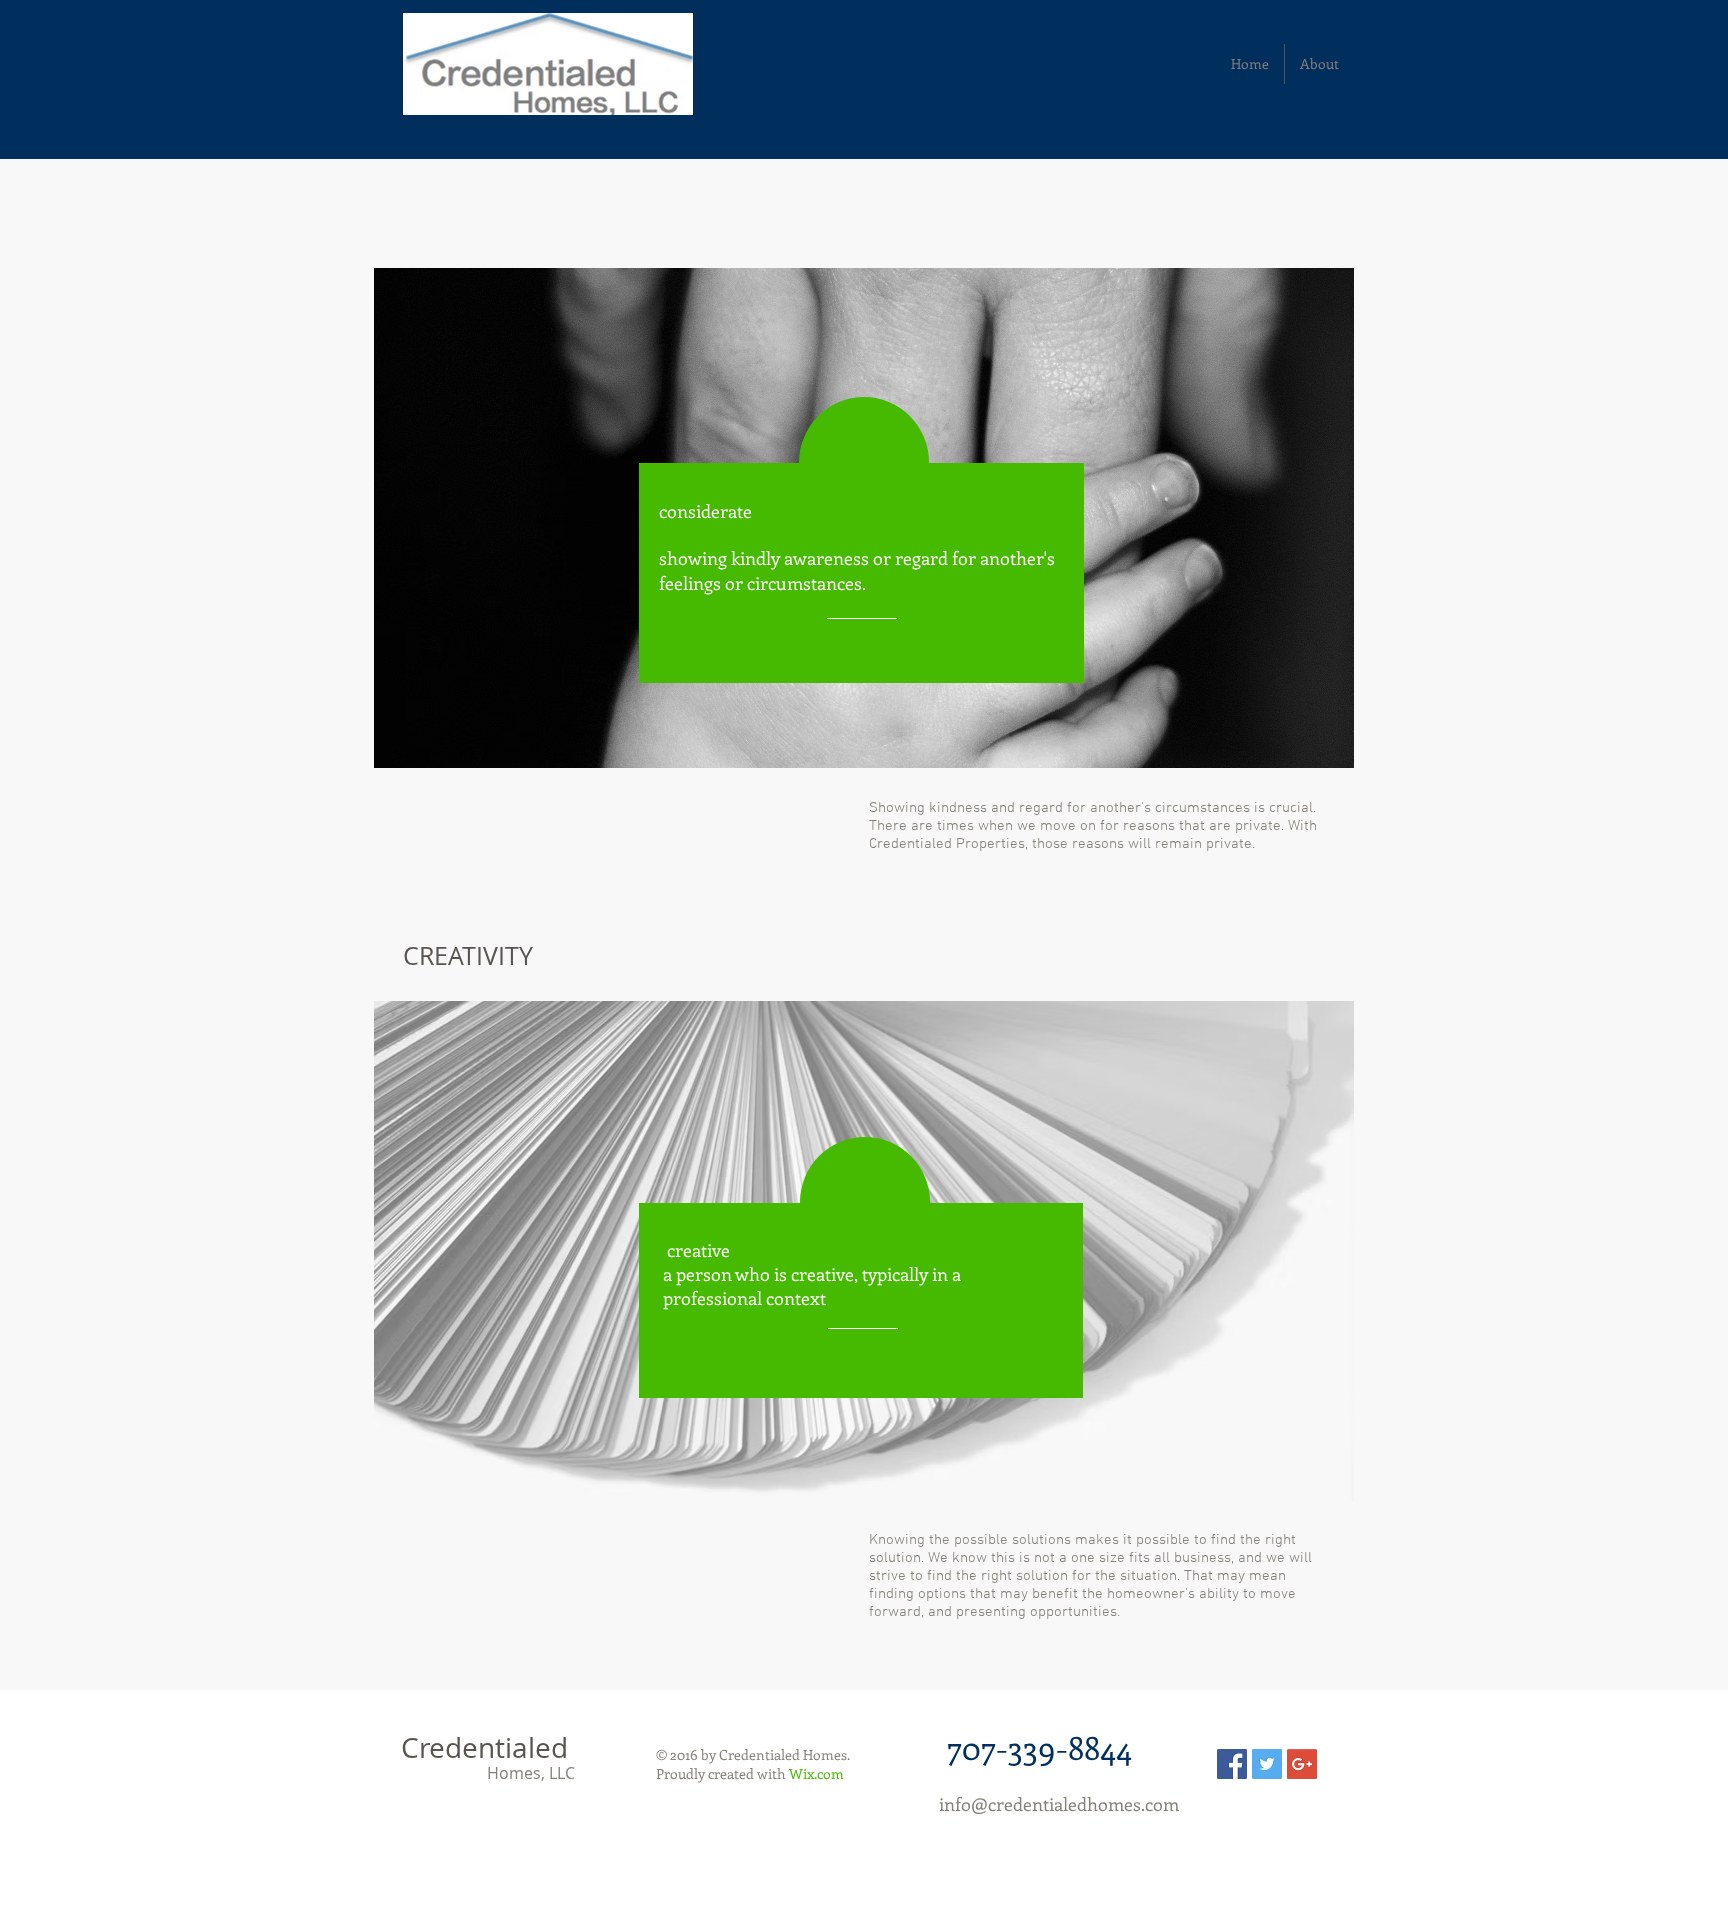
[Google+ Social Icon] (1302, 1764)
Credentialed (484, 1747)
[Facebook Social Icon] (1232, 1764)
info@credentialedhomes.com (1059, 1804)
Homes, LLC (491, 1773)
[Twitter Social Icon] (1267, 1764)
